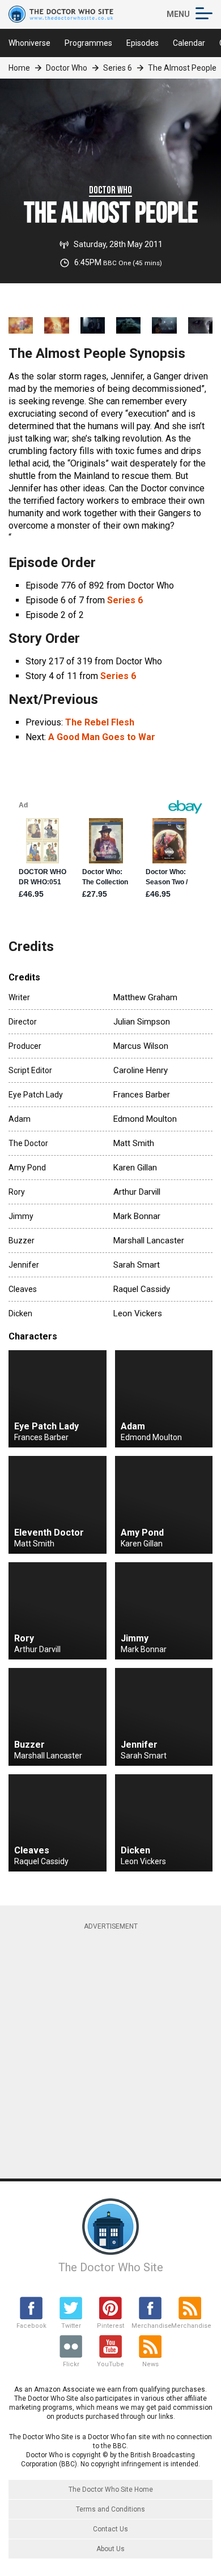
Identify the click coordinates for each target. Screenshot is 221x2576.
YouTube (110, 2364)
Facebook (31, 2326)
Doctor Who (67, 68)
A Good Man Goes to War (102, 737)
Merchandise (150, 2326)
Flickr (71, 2364)
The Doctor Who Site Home (111, 2489)
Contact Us (110, 2529)
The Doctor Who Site (111, 2267)
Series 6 (118, 68)
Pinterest (110, 2326)
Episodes (143, 43)
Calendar (189, 43)
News (150, 2364)
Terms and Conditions (110, 2509)
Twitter (71, 2326)
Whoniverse (29, 43)
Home (19, 68)
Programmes (88, 43)
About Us (110, 2549)
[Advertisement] (110, 2049)
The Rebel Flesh (100, 722)
